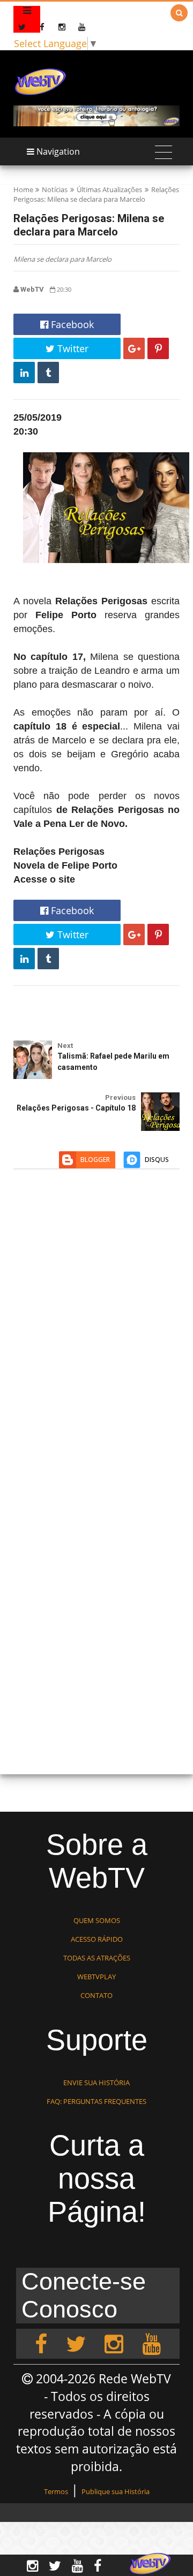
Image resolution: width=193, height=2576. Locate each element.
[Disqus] (96, 1333)
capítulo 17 (57, 657)
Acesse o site (44, 879)
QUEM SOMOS (97, 1920)
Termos (56, 2491)
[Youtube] (151, 2344)
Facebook (71, 324)
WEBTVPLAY (96, 1977)
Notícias (55, 189)
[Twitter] (76, 2344)
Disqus (157, 1160)
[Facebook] (41, 2344)
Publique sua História (116, 2491)
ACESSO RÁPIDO (97, 1939)
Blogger (95, 1160)
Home (23, 189)
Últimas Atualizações (109, 189)
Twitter (72, 348)
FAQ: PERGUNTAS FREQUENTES (96, 2101)
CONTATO (96, 1995)
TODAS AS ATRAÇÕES (97, 1958)
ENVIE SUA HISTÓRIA (96, 2083)
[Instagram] (114, 2344)
